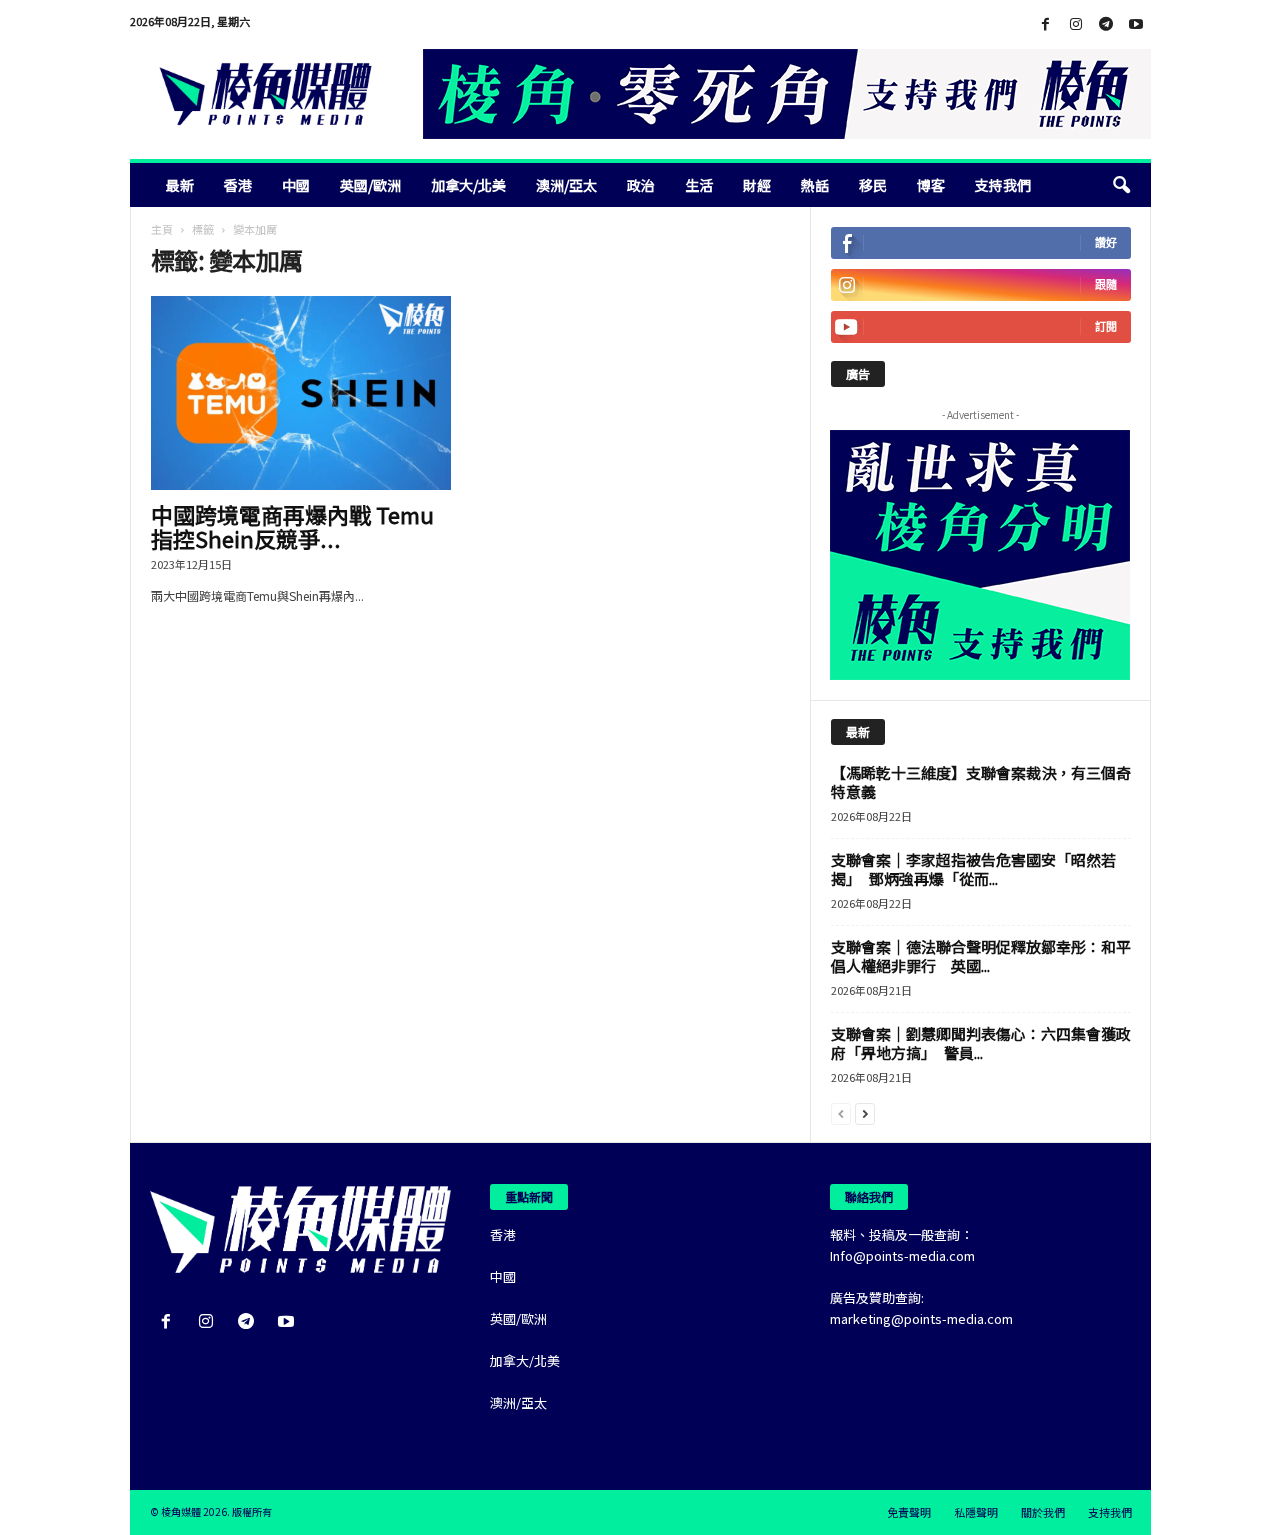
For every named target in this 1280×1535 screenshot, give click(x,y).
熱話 (815, 185)
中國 (296, 185)
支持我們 (1003, 185)
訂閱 (1106, 326)
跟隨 (1106, 284)
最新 (180, 185)
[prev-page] (841, 1112)
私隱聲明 (976, 1512)
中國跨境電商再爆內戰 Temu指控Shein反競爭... (292, 526)
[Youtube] (1136, 24)
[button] (1121, 185)
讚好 (1106, 242)
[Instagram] (1076, 24)
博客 (931, 185)
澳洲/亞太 (566, 185)
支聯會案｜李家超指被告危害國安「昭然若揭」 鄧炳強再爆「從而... (973, 869)
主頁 (162, 229)
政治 (641, 185)
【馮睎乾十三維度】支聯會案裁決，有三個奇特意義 (981, 782)
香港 (238, 185)
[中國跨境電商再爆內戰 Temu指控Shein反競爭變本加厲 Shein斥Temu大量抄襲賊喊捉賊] (301, 393)
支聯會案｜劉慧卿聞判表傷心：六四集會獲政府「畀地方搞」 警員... (981, 1043)
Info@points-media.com (902, 1255)
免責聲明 (909, 1512)
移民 (873, 185)
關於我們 (1043, 1512)
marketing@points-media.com (921, 1318)
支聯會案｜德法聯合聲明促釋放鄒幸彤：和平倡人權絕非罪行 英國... (981, 956)
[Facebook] (1046, 24)
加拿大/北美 (468, 185)
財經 (757, 185)
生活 (699, 185)
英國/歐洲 (370, 185)
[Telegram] (1106, 24)
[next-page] (865, 1112)
